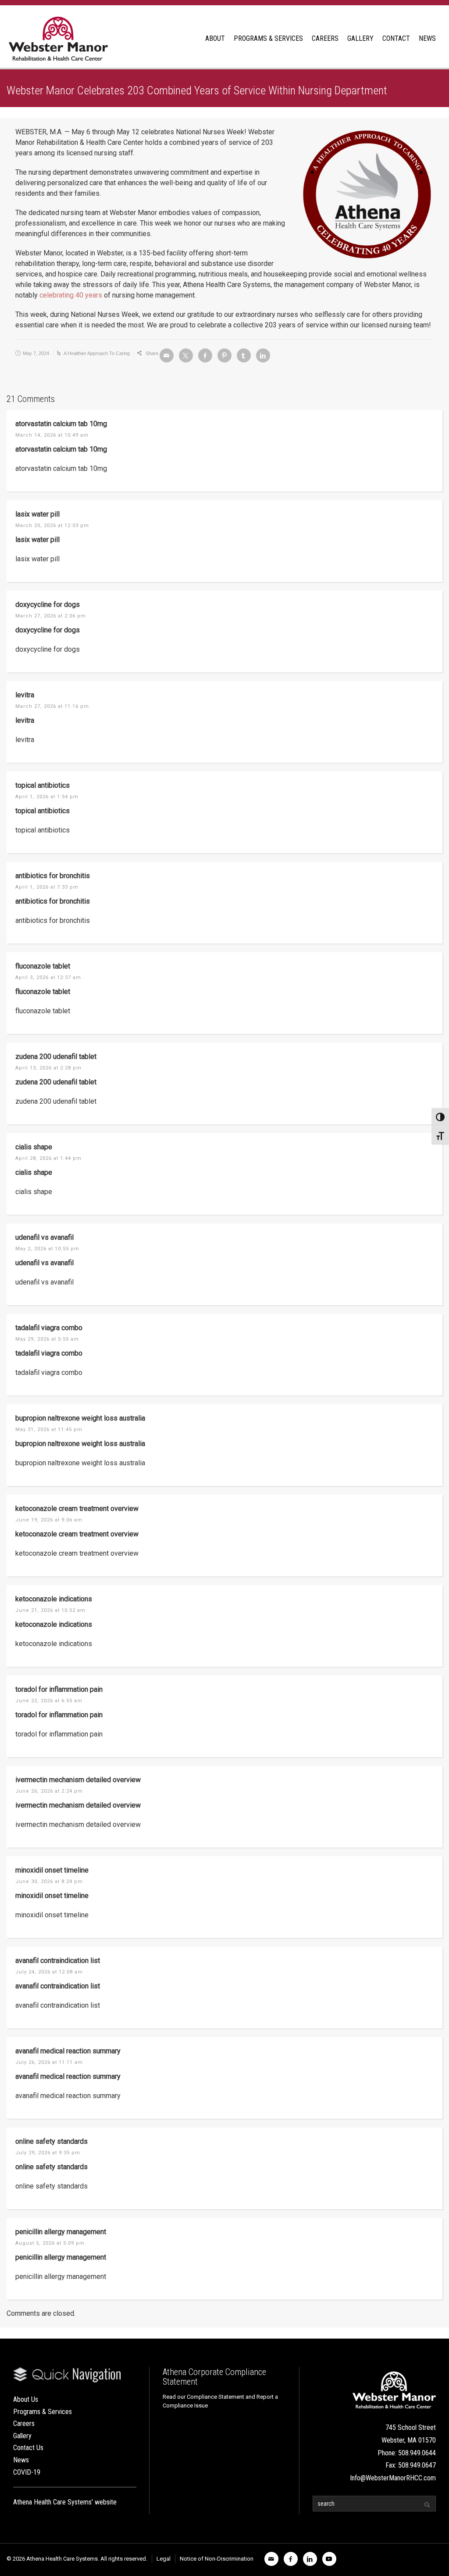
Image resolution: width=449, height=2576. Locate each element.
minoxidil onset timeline (52, 1870)
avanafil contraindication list (58, 1961)
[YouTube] (329, 2559)
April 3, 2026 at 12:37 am (48, 978)
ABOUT (215, 38)
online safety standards (52, 2141)
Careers (24, 2424)
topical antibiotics (43, 785)
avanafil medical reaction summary (68, 2051)
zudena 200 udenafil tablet (56, 1057)
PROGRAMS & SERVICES (268, 38)
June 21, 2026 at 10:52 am (50, 1610)
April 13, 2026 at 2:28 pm (48, 1068)
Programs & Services (43, 2412)
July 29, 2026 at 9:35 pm (48, 2153)
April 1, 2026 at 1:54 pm (47, 797)
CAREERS (325, 38)
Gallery (22, 2436)
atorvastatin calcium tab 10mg (61, 424)
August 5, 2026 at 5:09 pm (50, 2243)
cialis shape (34, 1147)
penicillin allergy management (61, 2232)
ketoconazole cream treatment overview (77, 1509)
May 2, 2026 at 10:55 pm (47, 1249)
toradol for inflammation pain (59, 1689)
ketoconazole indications (54, 1599)
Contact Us (28, 2448)
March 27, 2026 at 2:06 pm (51, 616)
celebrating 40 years (71, 295)
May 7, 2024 (36, 353)
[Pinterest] (224, 355)
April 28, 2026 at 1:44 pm (48, 1158)
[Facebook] (205, 355)
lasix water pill (37, 514)
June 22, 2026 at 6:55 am (49, 1701)
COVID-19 (27, 2472)
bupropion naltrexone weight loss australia (80, 1418)
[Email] (167, 355)
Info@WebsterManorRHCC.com (393, 2478)
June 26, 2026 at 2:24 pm (49, 1791)
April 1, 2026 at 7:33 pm (47, 887)
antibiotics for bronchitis (53, 876)
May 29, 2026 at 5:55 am (47, 1339)
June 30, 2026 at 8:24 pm (49, 1882)
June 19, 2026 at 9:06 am (49, 1520)
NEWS (427, 38)
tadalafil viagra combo (49, 1328)
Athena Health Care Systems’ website (65, 2502)
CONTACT (396, 38)
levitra (25, 695)
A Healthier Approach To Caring (97, 353)
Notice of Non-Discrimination (217, 2559)
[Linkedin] (263, 355)
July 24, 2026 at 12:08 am (49, 1972)
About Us (26, 2399)
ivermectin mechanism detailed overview (78, 1780)
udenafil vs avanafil (45, 1237)
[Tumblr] (244, 355)
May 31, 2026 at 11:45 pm (49, 1430)
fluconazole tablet (43, 966)
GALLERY (360, 38)
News (21, 2460)
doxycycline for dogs (48, 605)
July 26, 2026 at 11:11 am (49, 2062)
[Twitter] (186, 355)
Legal (164, 2559)
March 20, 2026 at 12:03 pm (52, 526)
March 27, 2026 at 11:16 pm (52, 706)
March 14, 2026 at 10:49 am (52, 435)
